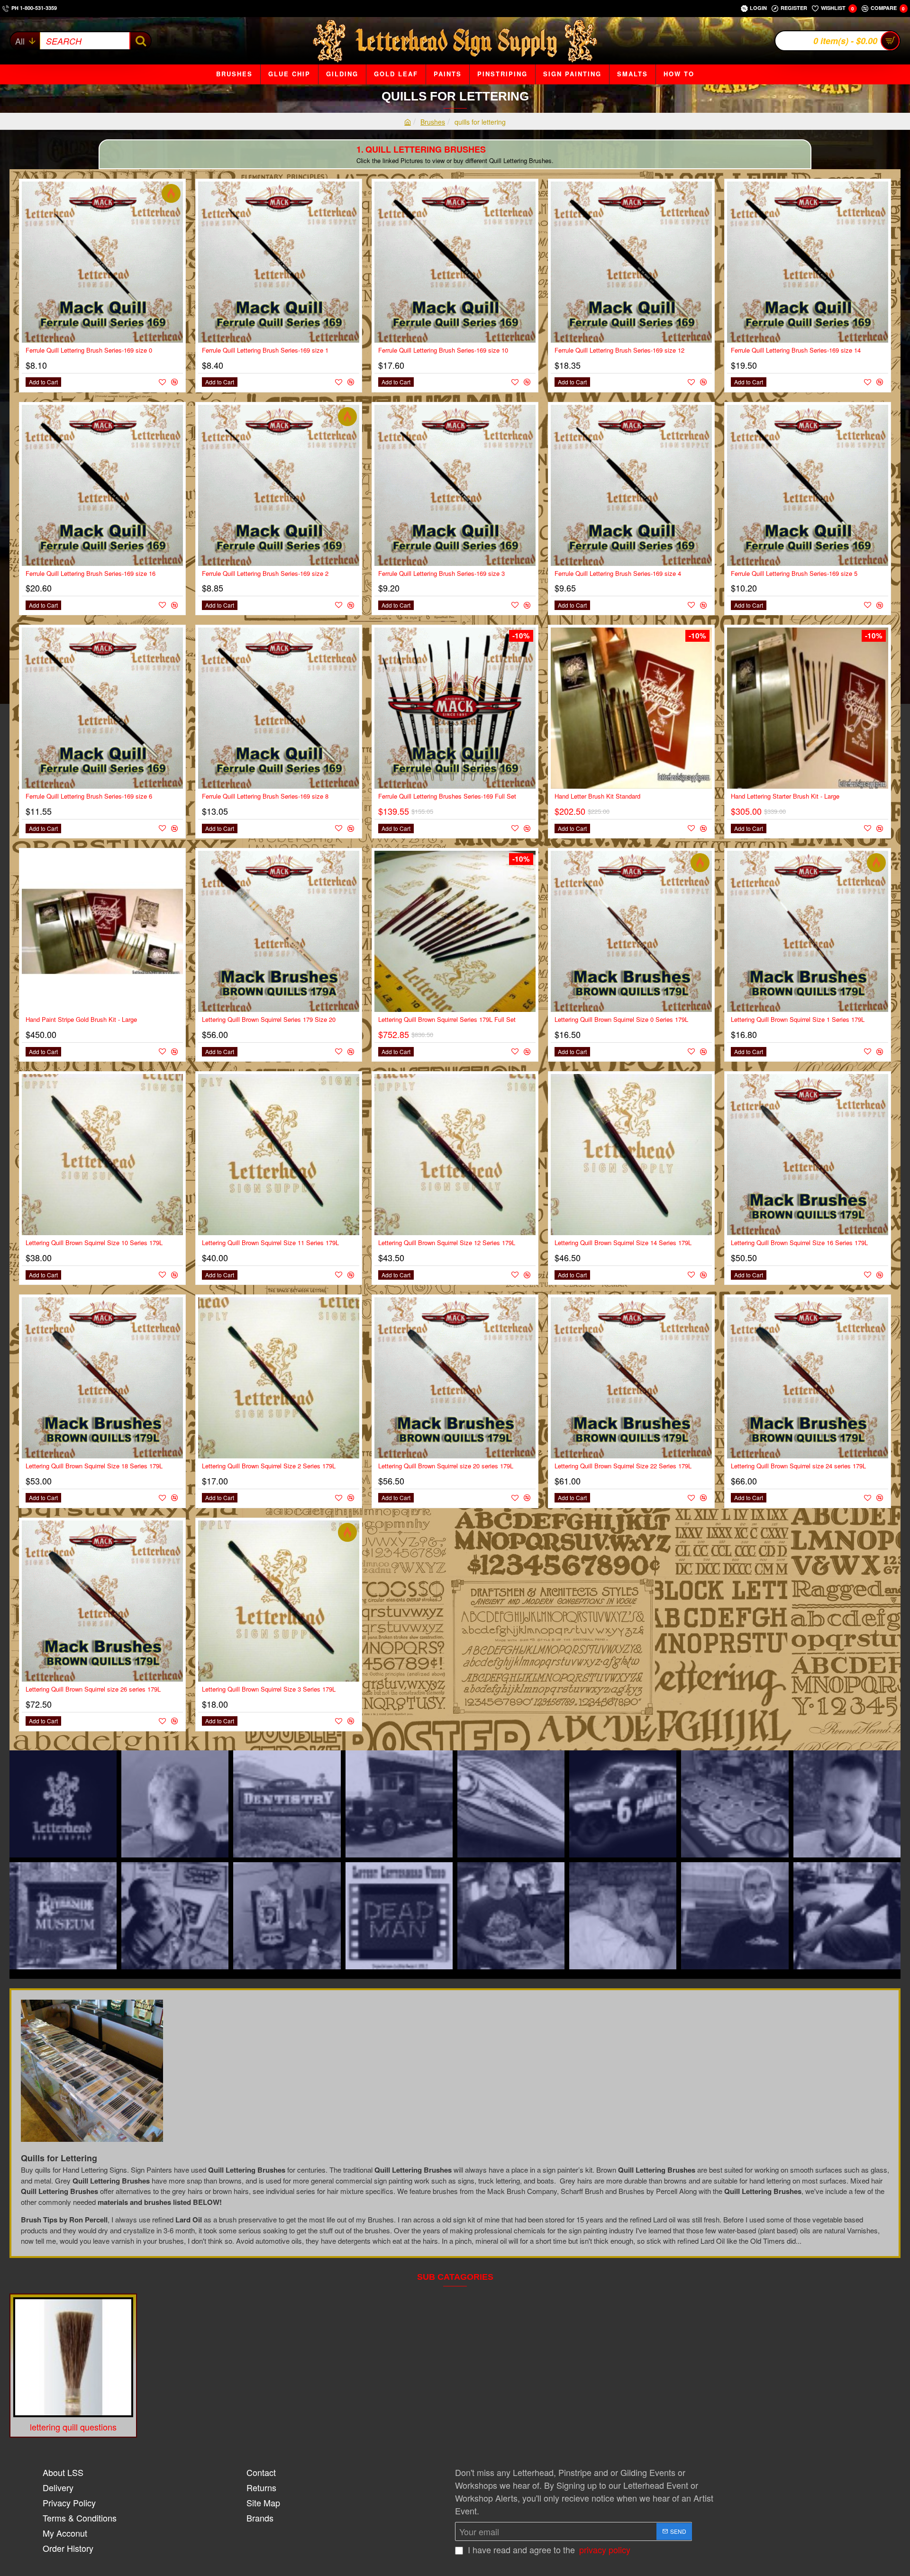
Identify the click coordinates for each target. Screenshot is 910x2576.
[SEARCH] (140, 41)
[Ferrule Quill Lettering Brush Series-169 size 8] (279, 708)
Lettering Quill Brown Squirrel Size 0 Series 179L (621, 1020)
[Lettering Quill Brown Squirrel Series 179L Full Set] (455, 931)
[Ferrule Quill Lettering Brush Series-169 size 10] (455, 262)
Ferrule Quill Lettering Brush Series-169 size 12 (619, 350)
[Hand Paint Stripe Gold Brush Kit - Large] (102, 931)
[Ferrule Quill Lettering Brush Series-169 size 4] (631, 485)
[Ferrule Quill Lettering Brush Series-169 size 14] (808, 262)
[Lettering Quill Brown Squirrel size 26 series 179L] (102, 1601)
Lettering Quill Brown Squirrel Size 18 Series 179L (94, 1466)
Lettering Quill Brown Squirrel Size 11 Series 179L (270, 1243)
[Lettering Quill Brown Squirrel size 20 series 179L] (455, 1378)
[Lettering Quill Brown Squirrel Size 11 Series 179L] (279, 1155)
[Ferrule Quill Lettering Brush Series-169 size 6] (102, 708)
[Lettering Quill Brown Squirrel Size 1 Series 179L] (808, 931)
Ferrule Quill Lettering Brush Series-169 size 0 (89, 350)
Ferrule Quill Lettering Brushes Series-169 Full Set (447, 796)
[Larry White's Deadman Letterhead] (399, 1916)
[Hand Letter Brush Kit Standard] (631, 708)
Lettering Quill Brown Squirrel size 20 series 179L (446, 1466)
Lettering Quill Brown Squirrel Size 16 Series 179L (799, 1243)
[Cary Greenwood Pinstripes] (847, 1916)
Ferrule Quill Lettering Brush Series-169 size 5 (794, 574)
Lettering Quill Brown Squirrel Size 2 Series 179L (269, 1466)
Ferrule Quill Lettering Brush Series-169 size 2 (265, 574)
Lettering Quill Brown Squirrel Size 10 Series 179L (94, 1243)
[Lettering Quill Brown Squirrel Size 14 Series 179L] (631, 1155)
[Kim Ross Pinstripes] (511, 1804)
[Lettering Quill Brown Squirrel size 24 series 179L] (808, 1378)
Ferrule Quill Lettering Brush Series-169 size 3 (441, 574)
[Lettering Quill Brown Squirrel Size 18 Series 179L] (102, 1378)
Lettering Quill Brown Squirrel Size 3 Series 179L (269, 1689)
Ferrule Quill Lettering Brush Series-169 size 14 (796, 350)
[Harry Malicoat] (511, 1916)
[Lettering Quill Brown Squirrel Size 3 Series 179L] (279, 1601)
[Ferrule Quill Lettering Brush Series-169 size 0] (102, 262)
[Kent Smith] (175, 1916)
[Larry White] (287, 1916)
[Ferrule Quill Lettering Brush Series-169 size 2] (279, 485)
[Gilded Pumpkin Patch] (735, 1804)
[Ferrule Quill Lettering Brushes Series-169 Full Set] (455, 708)
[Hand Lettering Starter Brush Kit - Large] (808, 708)
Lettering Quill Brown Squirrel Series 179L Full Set (447, 1020)
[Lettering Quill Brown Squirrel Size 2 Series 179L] (279, 1378)
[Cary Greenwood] (735, 1916)
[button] (43, 382)
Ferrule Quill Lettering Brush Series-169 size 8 (265, 796)
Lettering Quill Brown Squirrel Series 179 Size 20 (269, 1020)
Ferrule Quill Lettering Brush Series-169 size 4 (618, 574)
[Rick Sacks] (175, 1804)
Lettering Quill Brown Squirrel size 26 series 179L (93, 1689)
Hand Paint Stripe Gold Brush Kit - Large (81, 1020)
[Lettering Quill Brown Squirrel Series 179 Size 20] (279, 931)
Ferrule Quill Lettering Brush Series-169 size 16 (91, 574)
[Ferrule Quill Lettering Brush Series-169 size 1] (279, 262)
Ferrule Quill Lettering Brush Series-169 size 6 (89, 796)
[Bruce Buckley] (847, 1804)
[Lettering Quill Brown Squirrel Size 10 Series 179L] (102, 1155)
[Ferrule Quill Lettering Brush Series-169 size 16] (102, 485)
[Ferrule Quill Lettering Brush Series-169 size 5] (808, 485)
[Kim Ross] (399, 1804)
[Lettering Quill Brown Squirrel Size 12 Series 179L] (455, 1155)
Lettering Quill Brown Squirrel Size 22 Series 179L (623, 1466)
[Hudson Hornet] (623, 1804)
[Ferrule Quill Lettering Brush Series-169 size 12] (631, 262)
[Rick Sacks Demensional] (287, 1804)
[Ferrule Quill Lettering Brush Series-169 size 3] (455, 485)
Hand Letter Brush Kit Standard (597, 796)
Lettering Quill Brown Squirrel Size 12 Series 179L (447, 1243)
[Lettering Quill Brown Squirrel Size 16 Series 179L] (808, 1155)
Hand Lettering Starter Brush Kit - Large (785, 796)
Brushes (433, 122)
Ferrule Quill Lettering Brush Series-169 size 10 (443, 350)
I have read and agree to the (548, 2549)
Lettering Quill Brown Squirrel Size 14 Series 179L (623, 1243)
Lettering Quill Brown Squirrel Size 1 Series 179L (798, 1020)
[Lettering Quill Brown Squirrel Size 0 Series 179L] (631, 931)
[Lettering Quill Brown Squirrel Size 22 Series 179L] (631, 1378)
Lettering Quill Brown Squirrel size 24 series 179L (798, 1466)
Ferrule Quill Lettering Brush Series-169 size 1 (265, 350)
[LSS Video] (63, 1804)
